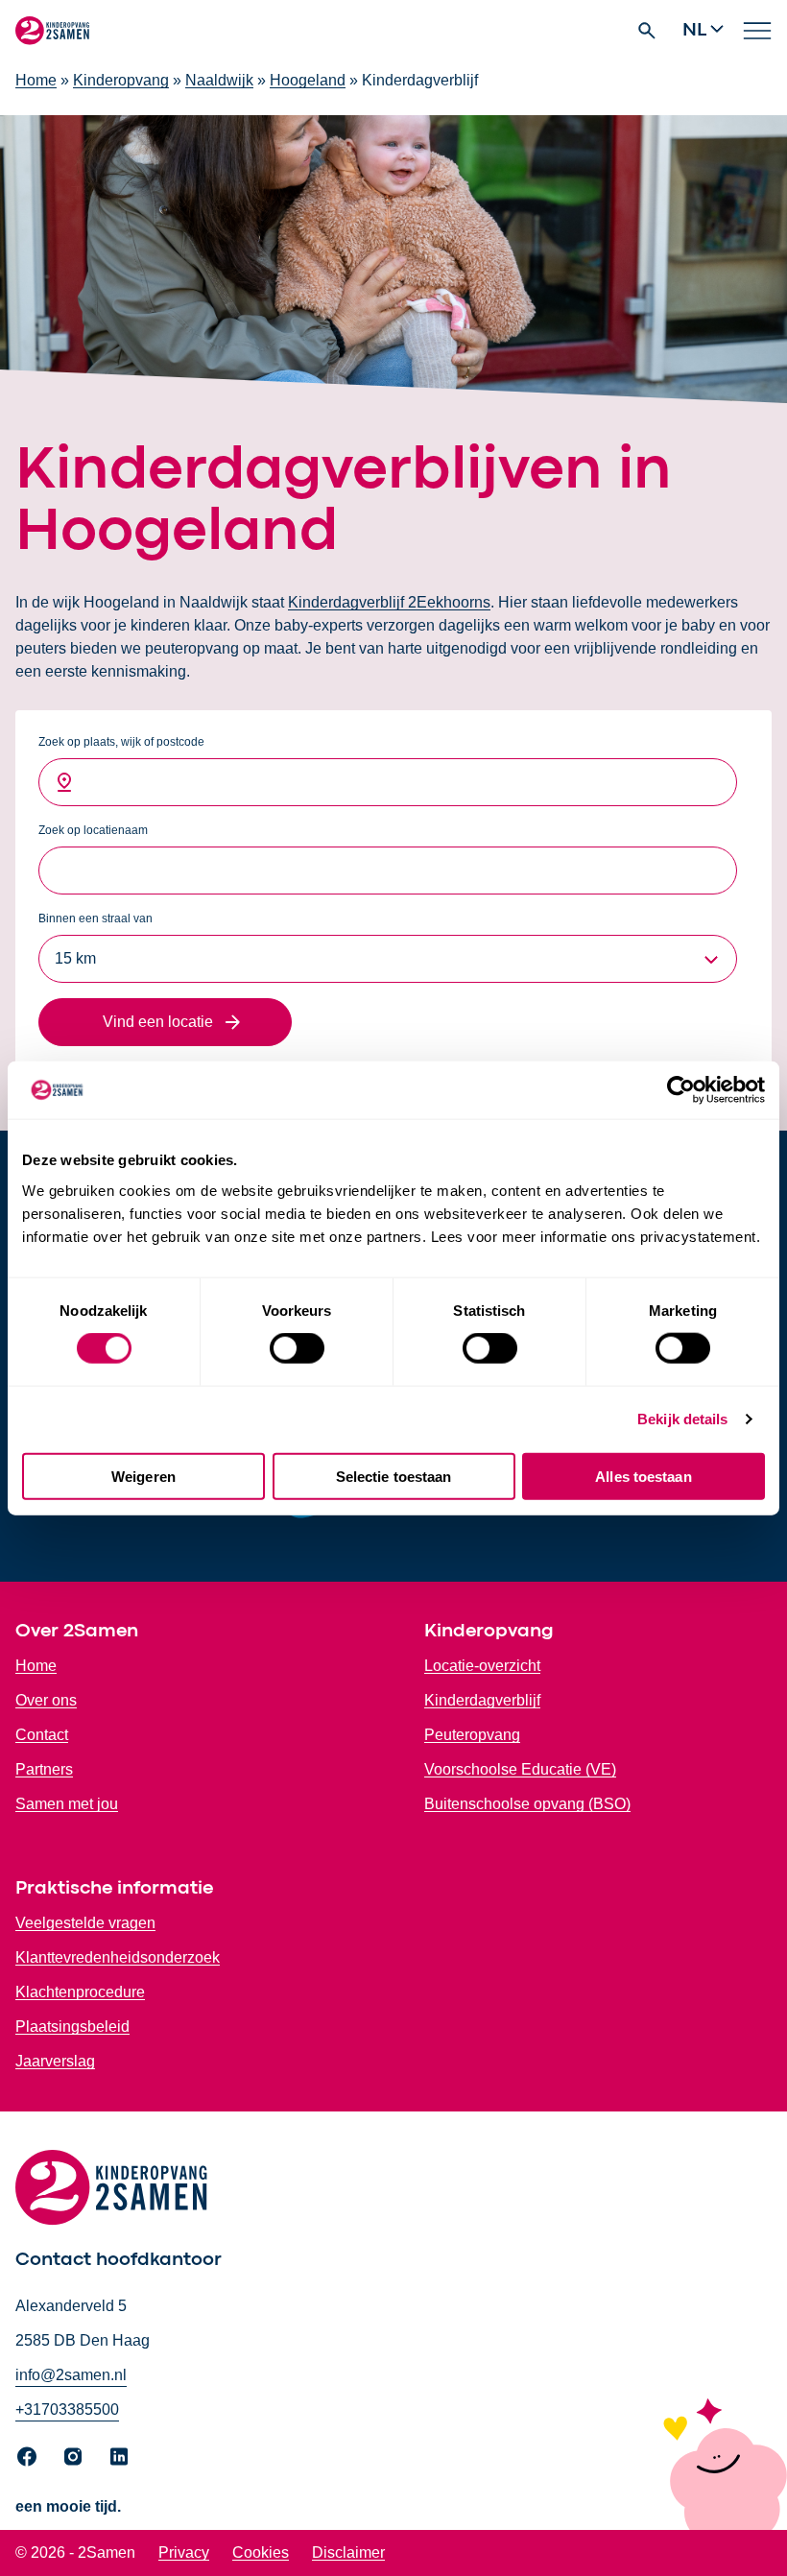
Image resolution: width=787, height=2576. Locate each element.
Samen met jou (67, 1804)
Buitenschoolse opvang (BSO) (527, 1804)
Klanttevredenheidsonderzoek (118, 1957)
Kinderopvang (121, 80)
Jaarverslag (55, 2061)
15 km (75, 958)
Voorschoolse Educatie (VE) (520, 1769)
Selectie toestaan (394, 1476)
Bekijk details (682, 1419)
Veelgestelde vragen (85, 1923)
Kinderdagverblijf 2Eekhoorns (389, 602)
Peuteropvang (472, 1735)
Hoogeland (308, 80)
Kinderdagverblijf (482, 1700)
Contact (42, 1735)
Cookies (261, 2552)
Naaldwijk (219, 80)
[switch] (297, 1348)
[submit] (165, 1022)
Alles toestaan (643, 1476)
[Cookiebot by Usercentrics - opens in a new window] (681, 1090)
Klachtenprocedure (80, 1992)
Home (36, 80)
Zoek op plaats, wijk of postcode (121, 742)
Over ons (46, 1700)
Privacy (184, 2552)
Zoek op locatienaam (93, 830)
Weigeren (143, 1476)
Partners (44, 1769)
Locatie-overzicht (482, 1666)
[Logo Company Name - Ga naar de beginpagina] (52, 31)
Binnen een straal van (95, 918)
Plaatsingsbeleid (72, 2027)
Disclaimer (348, 2552)
